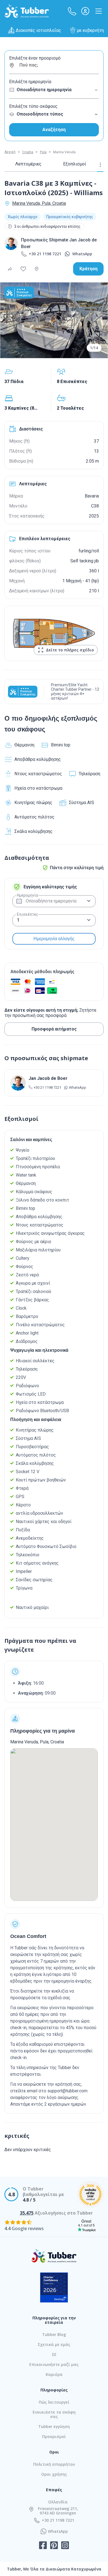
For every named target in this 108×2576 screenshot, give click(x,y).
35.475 (27, 2213)
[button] (72, 11)
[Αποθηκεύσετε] (23, 269)
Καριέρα (54, 2374)
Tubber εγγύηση (54, 2426)
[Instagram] (65, 2546)
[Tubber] (27, 11)
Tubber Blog (54, 2334)
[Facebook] (43, 2546)
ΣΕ (54, 2354)
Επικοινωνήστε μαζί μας (54, 2364)
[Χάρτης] (37, 269)
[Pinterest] (54, 2546)
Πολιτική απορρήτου (54, 2464)
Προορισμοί (54, 2436)
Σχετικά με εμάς (54, 2344)
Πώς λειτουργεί (54, 2402)
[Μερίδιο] (10, 269)
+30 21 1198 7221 (45, 254)
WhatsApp (82, 254)
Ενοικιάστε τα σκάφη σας (54, 2414)
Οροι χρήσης (54, 2474)
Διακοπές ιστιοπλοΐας (38, 30)
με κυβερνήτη (90, 30)
